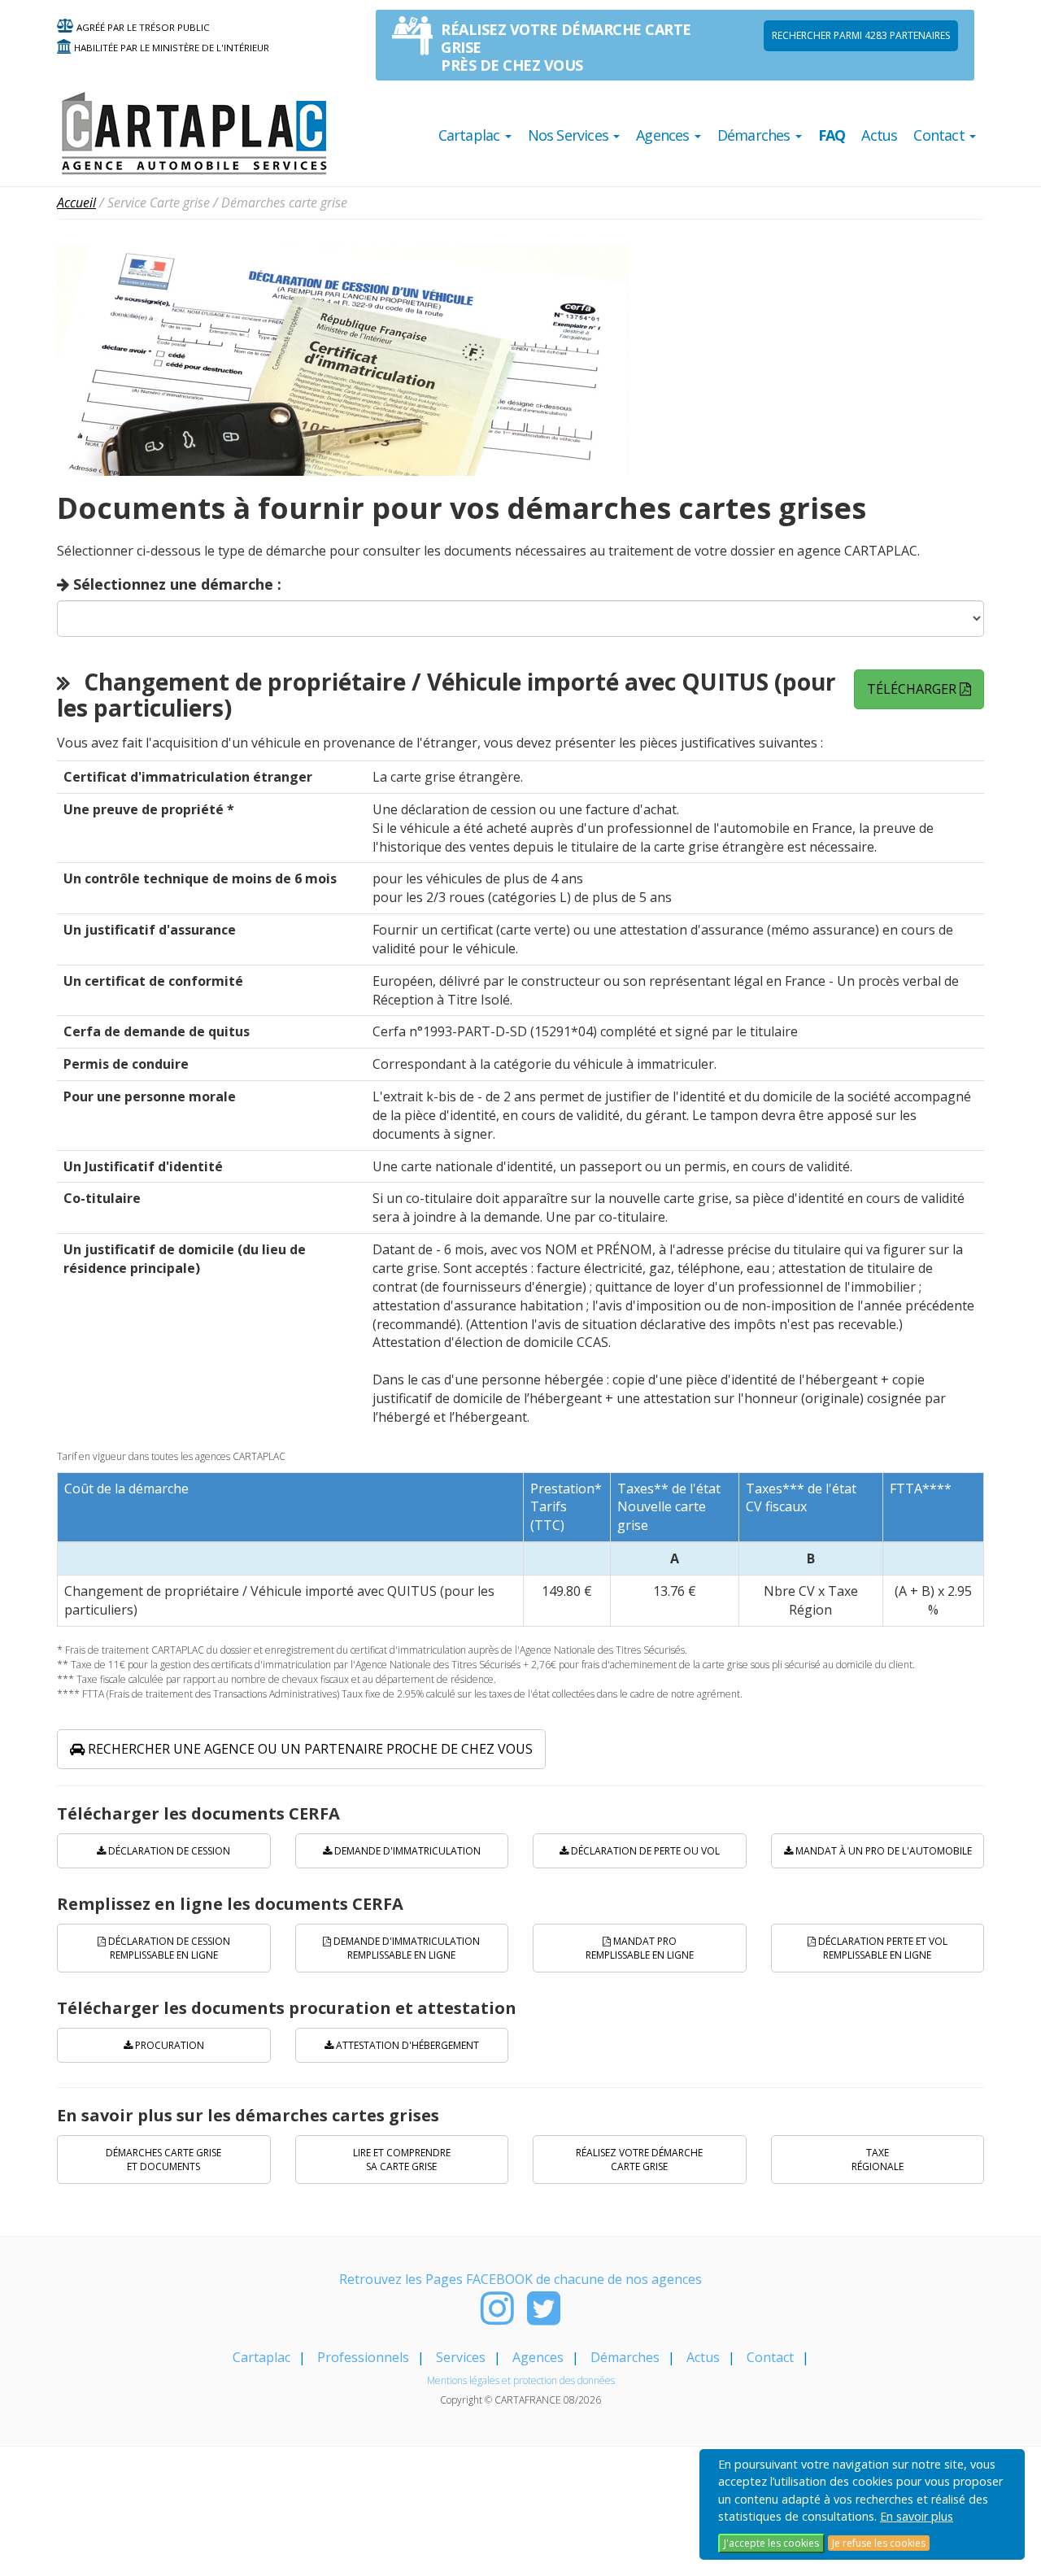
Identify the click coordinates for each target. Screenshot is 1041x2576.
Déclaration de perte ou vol (644, 1851)
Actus (879, 135)
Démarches (625, 2357)
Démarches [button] (756, 135)
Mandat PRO (640, 1948)
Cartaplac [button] (471, 135)
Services (461, 2357)
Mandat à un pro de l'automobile (882, 1851)
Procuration (168, 2045)
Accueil (76, 203)
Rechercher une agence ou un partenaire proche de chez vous (309, 1749)
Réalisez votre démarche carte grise (639, 2160)
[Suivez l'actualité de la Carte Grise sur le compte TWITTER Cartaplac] (544, 2317)
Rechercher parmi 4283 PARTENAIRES (861, 35)
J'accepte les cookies (771, 2543)
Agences (538, 2357)
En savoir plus (917, 2516)
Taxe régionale (878, 2160)
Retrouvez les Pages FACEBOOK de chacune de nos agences (520, 2279)
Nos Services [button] (570, 135)
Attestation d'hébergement (406, 2045)
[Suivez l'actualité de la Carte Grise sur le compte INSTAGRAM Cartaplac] (497, 2317)
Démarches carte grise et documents (163, 2160)
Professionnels (363, 2357)
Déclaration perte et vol (882, 1948)
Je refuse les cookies (879, 2543)
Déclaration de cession (168, 1851)
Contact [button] (941, 135)
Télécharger (913, 689)
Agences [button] (664, 135)
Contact (770, 2357)
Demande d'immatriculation (406, 1851)
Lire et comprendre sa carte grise (402, 2160)
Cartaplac (261, 2357)
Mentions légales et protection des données (521, 2380)
